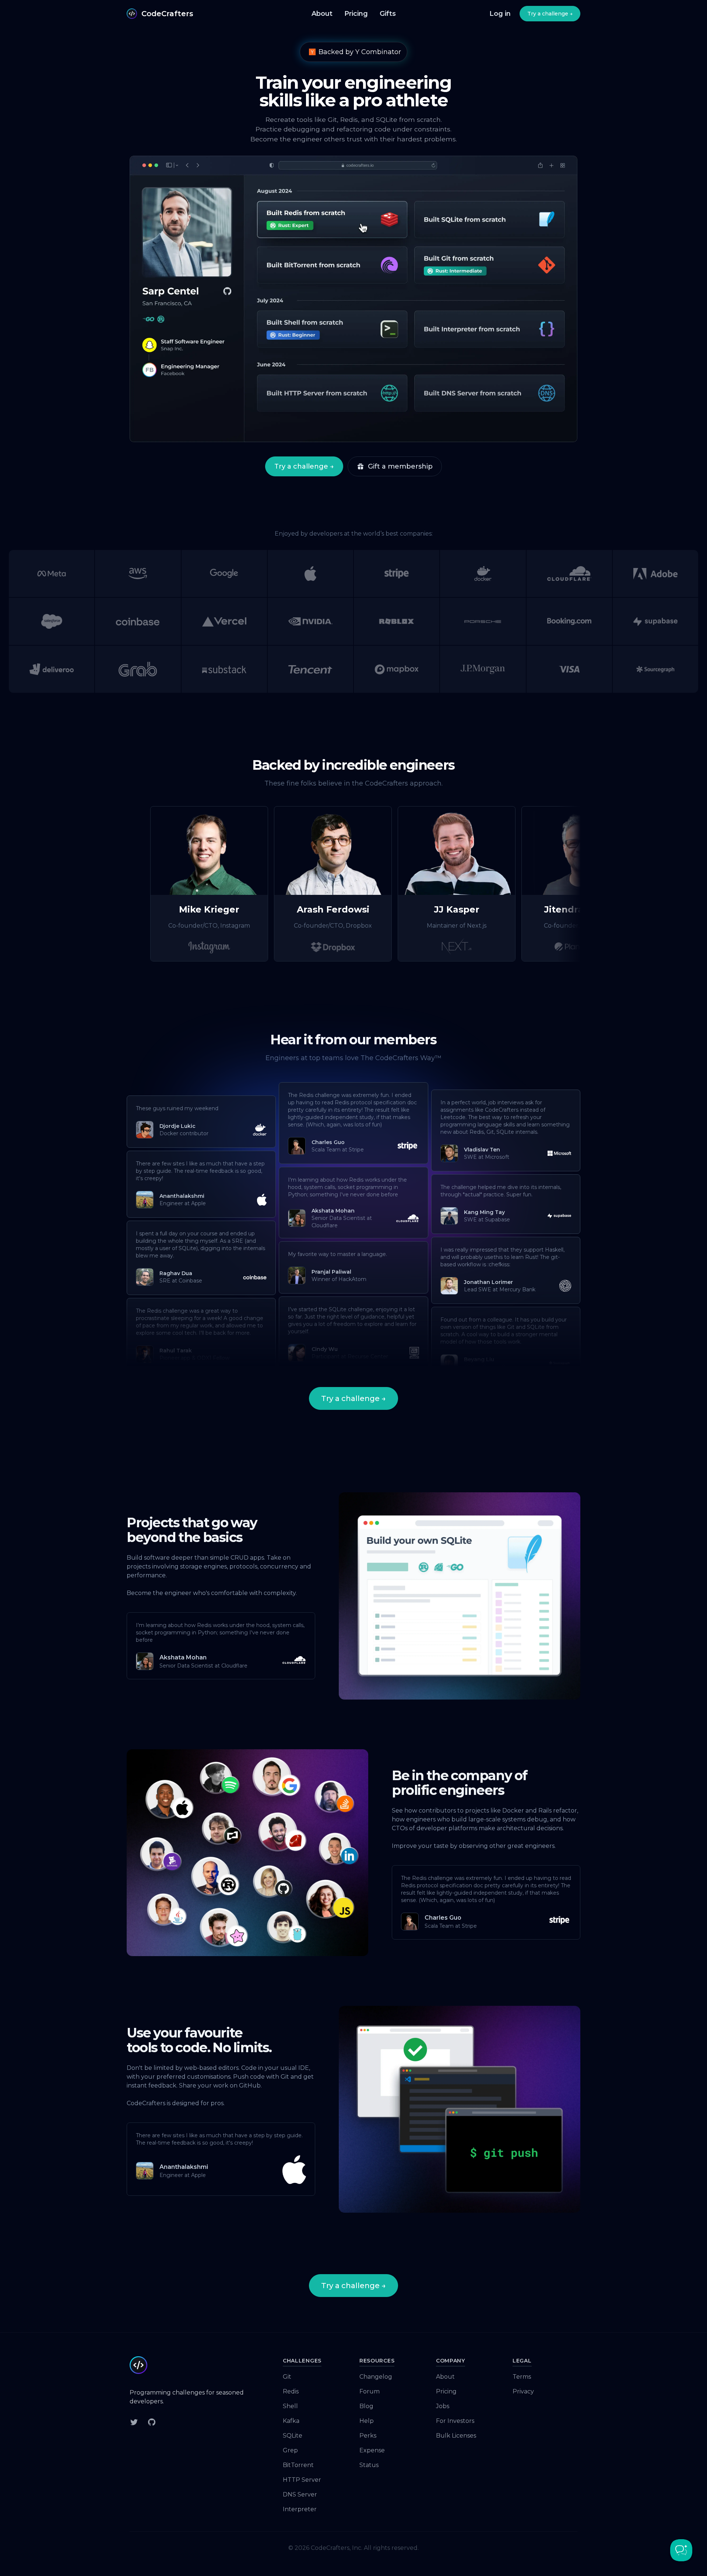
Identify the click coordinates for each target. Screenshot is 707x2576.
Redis (291, 2391)
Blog (366, 2406)
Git (287, 2377)
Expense (372, 2450)
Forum (370, 2391)
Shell (290, 2406)
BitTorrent (298, 2465)
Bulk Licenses (456, 2436)
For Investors (455, 2421)
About (322, 14)
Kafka (291, 2421)
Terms (522, 2377)
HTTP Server (302, 2480)
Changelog (376, 2377)
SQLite (293, 2436)
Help (367, 2421)
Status (369, 2465)
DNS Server (300, 2494)
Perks (368, 2436)
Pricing (356, 14)
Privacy (523, 2391)
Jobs (443, 2406)
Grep (290, 2450)
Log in (500, 14)
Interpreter (300, 2509)
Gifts (388, 14)
